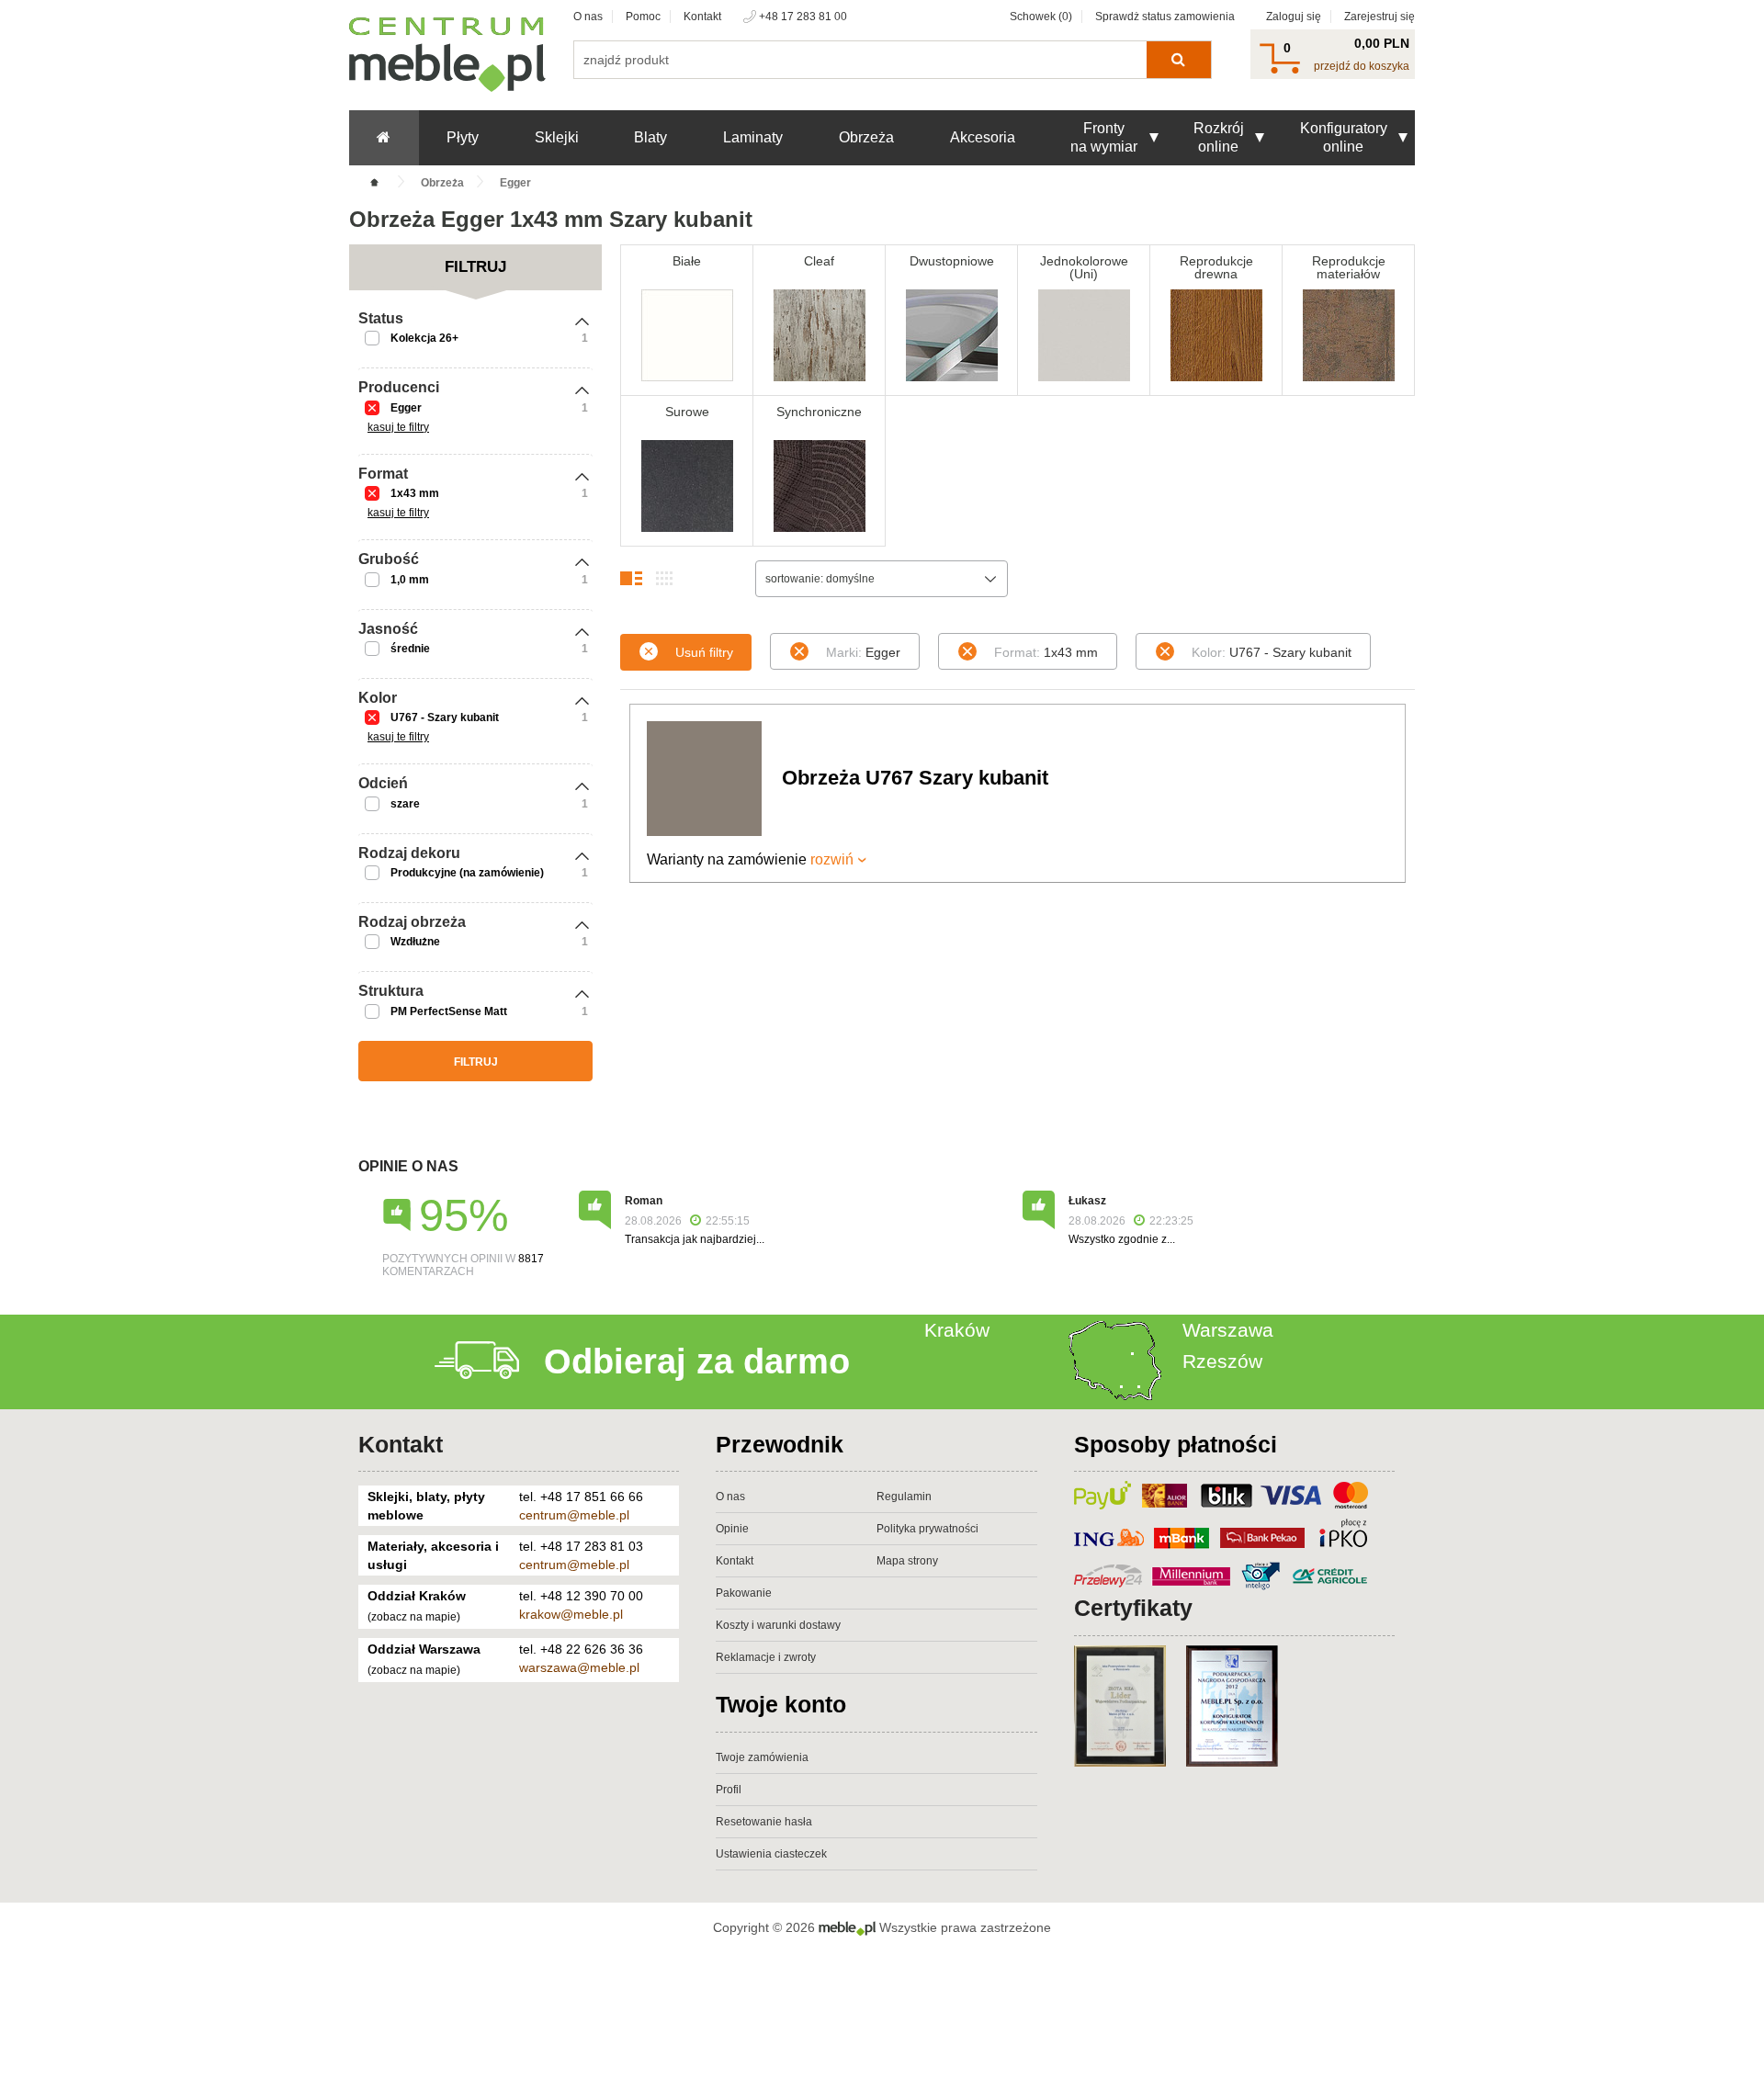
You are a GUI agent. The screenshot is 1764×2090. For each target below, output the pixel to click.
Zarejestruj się (1380, 17)
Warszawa (1228, 1330)
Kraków (957, 1330)
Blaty (650, 137)
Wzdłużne (415, 942)
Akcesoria (983, 137)
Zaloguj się (1294, 17)
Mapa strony (907, 1561)
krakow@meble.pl (571, 1614)
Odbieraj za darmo (697, 1361)
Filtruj (476, 1062)
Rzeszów (1222, 1361)
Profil (729, 1790)
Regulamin (904, 1497)
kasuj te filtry (398, 427)
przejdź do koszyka (1362, 66)
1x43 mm (415, 493)
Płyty (463, 137)
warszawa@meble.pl (579, 1667)
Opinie (732, 1529)
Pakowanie (744, 1593)
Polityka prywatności (927, 1529)
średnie (410, 649)
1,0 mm (410, 580)
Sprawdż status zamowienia (1165, 17)
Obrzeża (866, 137)
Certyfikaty (1133, 1608)
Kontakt (702, 17)
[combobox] (882, 579)
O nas (588, 17)
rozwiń (832, 859)
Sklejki (557, 137)
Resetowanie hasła (764, 1822)
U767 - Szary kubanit (445, 717)
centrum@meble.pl (574, 1515)
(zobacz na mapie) (414, 1617)
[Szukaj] (1178, 60)
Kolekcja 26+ (424, 338)
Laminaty (753, 137)
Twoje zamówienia (762, 1757)
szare (405, 804)
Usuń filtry (704, 652)
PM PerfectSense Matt (449, 1011)
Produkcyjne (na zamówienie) (467, 873)
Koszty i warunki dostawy (778, 1625)
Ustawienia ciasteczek (771, 1854)
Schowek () (1041, 17)
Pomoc (643, 17)
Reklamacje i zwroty (766, 1657)
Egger (406, 408)
